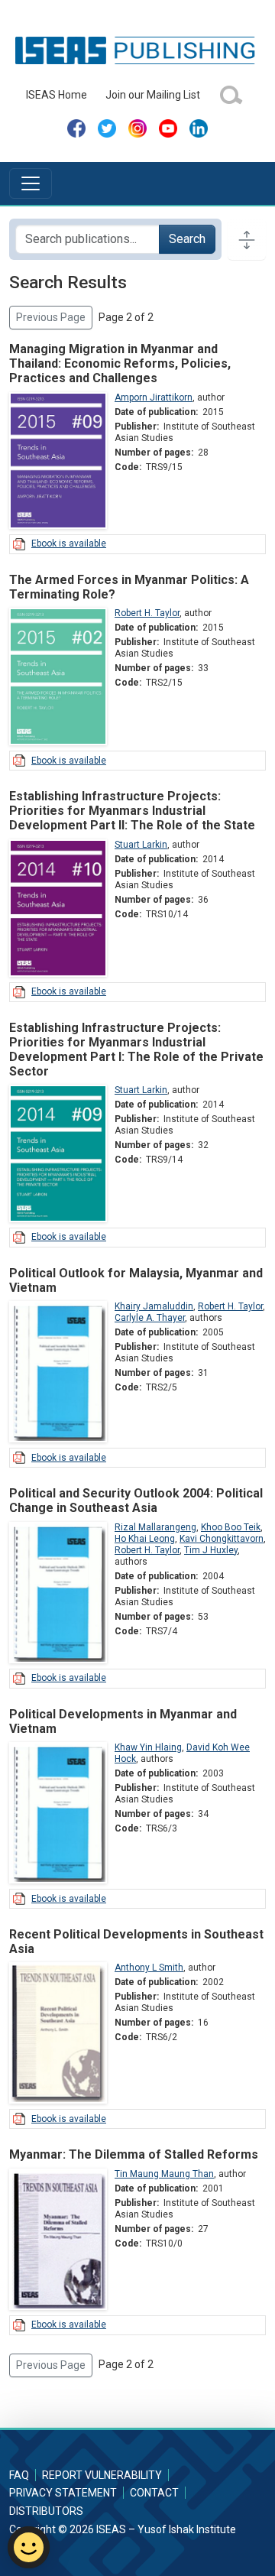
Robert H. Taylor (147, 613)
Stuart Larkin (141, 845)
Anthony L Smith (149, 1968)
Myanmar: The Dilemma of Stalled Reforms (134, 2154)
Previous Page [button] (51, 317)
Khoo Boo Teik (231, 1527)
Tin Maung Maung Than (164, 2174)
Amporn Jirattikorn (154, 397)
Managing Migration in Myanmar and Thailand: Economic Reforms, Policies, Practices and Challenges (120, 363)
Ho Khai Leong (145, 1539)
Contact (154, 2493)
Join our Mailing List (153, 95)
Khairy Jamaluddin (154, 1306)
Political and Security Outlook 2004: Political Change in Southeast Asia (136, 1501)
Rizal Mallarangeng (155, 1527)
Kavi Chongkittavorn (222, 1539)
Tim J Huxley (211, 1550)
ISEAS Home (57, 95)
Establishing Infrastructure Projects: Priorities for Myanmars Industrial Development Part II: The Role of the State (132, 811)
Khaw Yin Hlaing (148, 1747)
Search (187, 239)
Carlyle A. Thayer (150, 1318)
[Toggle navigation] (31, 183)
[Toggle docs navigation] (247, 239)
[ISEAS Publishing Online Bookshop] (137, 50)
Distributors (46, 2511)
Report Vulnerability (102, 2475)
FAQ (19, 2475)
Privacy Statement (63, 2493)
